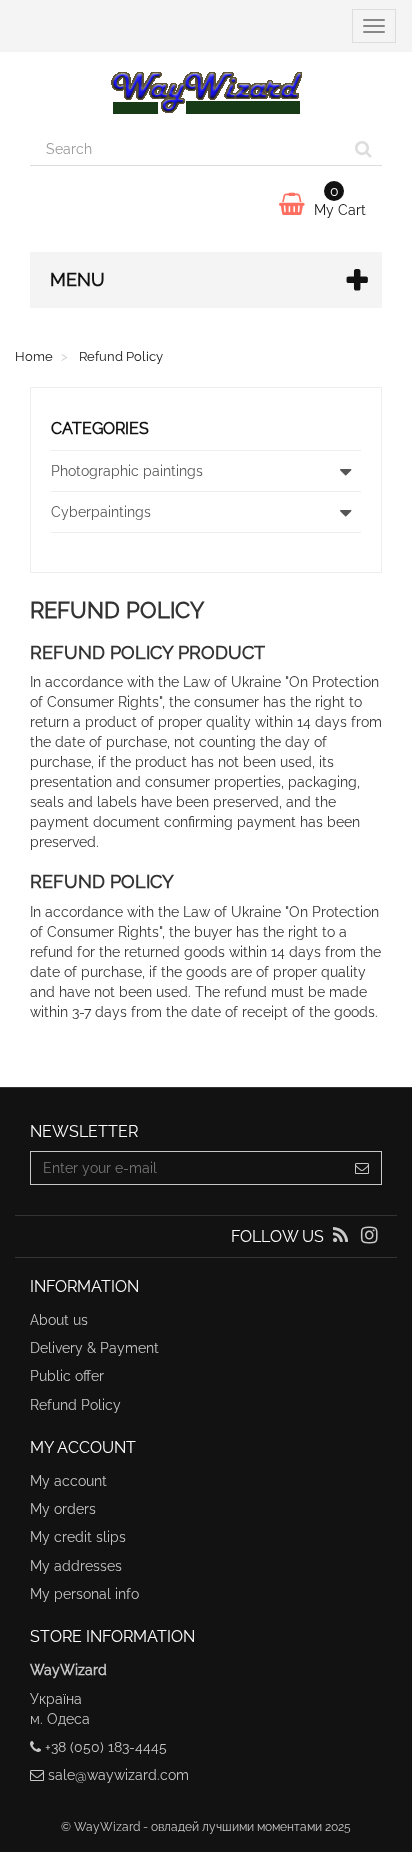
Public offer (67, 1376)
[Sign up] (362, 1168)
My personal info (84, 1594)
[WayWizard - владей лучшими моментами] (206, 92)
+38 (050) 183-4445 (106, 1747)
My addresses (76, 1566)
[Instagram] (369, 1237)
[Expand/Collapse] (345, 471)
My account (68, 1481)
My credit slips (78, 1537)
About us (59, 1320)
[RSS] (342, 1237)
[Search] (363, 149)
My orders (63, 1509)
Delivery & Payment (94, 1348)
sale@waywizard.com (118, 1775)
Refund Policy (75, 1405)
